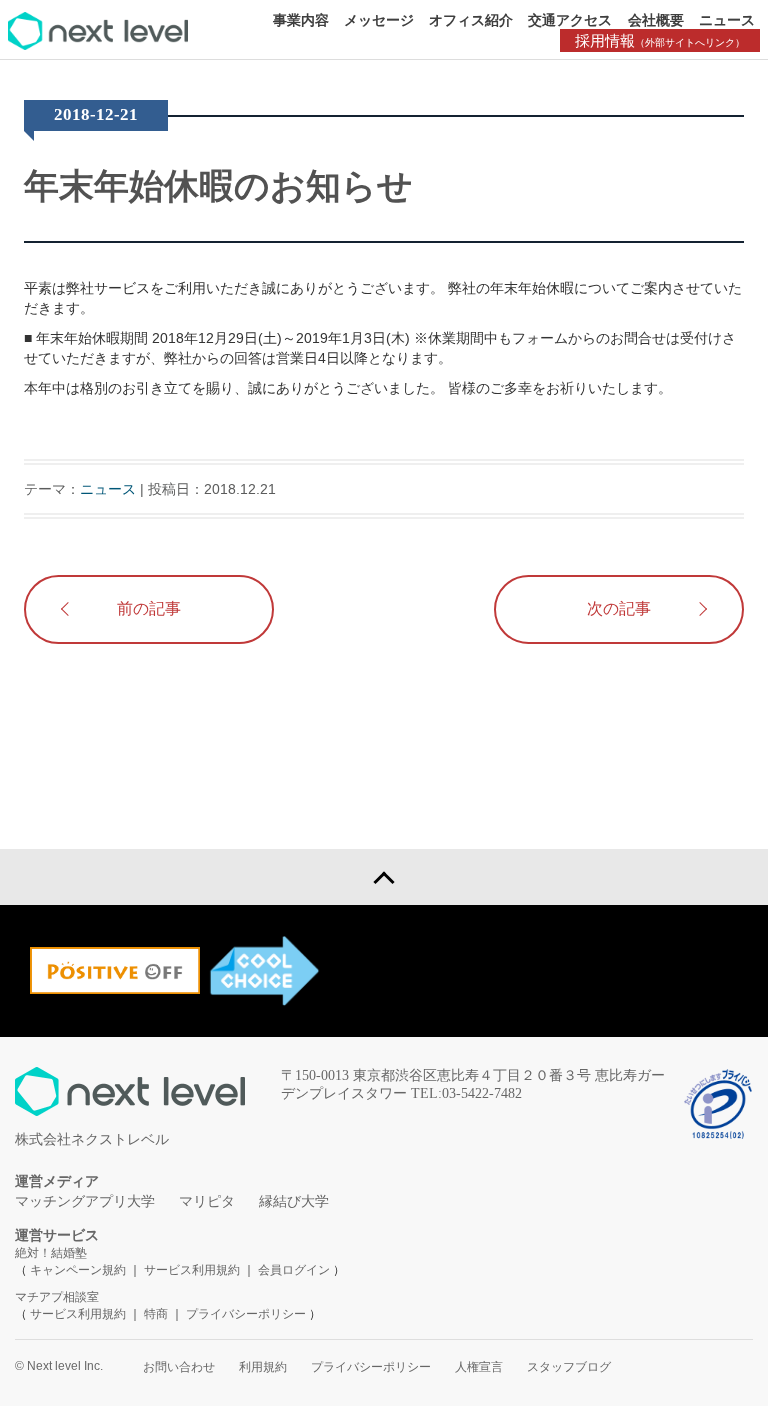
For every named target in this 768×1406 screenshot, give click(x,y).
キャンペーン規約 (78, 1270)
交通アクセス (570, 20)
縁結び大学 (294, 1201)
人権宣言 (479, 1367)
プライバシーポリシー (246, 1314)
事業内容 (301, 20)
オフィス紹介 (471, 20)
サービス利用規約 (193, 1270)
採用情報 (660, 40)
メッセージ (379, 20)
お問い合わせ (179, 1367)
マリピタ (207, 1201)
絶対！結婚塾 (51, 1253)
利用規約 (263, 1367)
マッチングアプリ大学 (85, 1201)
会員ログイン (294, 1270)
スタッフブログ (569, 1367)
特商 (156, 1314)
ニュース (727, 20)
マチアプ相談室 (57, 1297)
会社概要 (656, 20)
